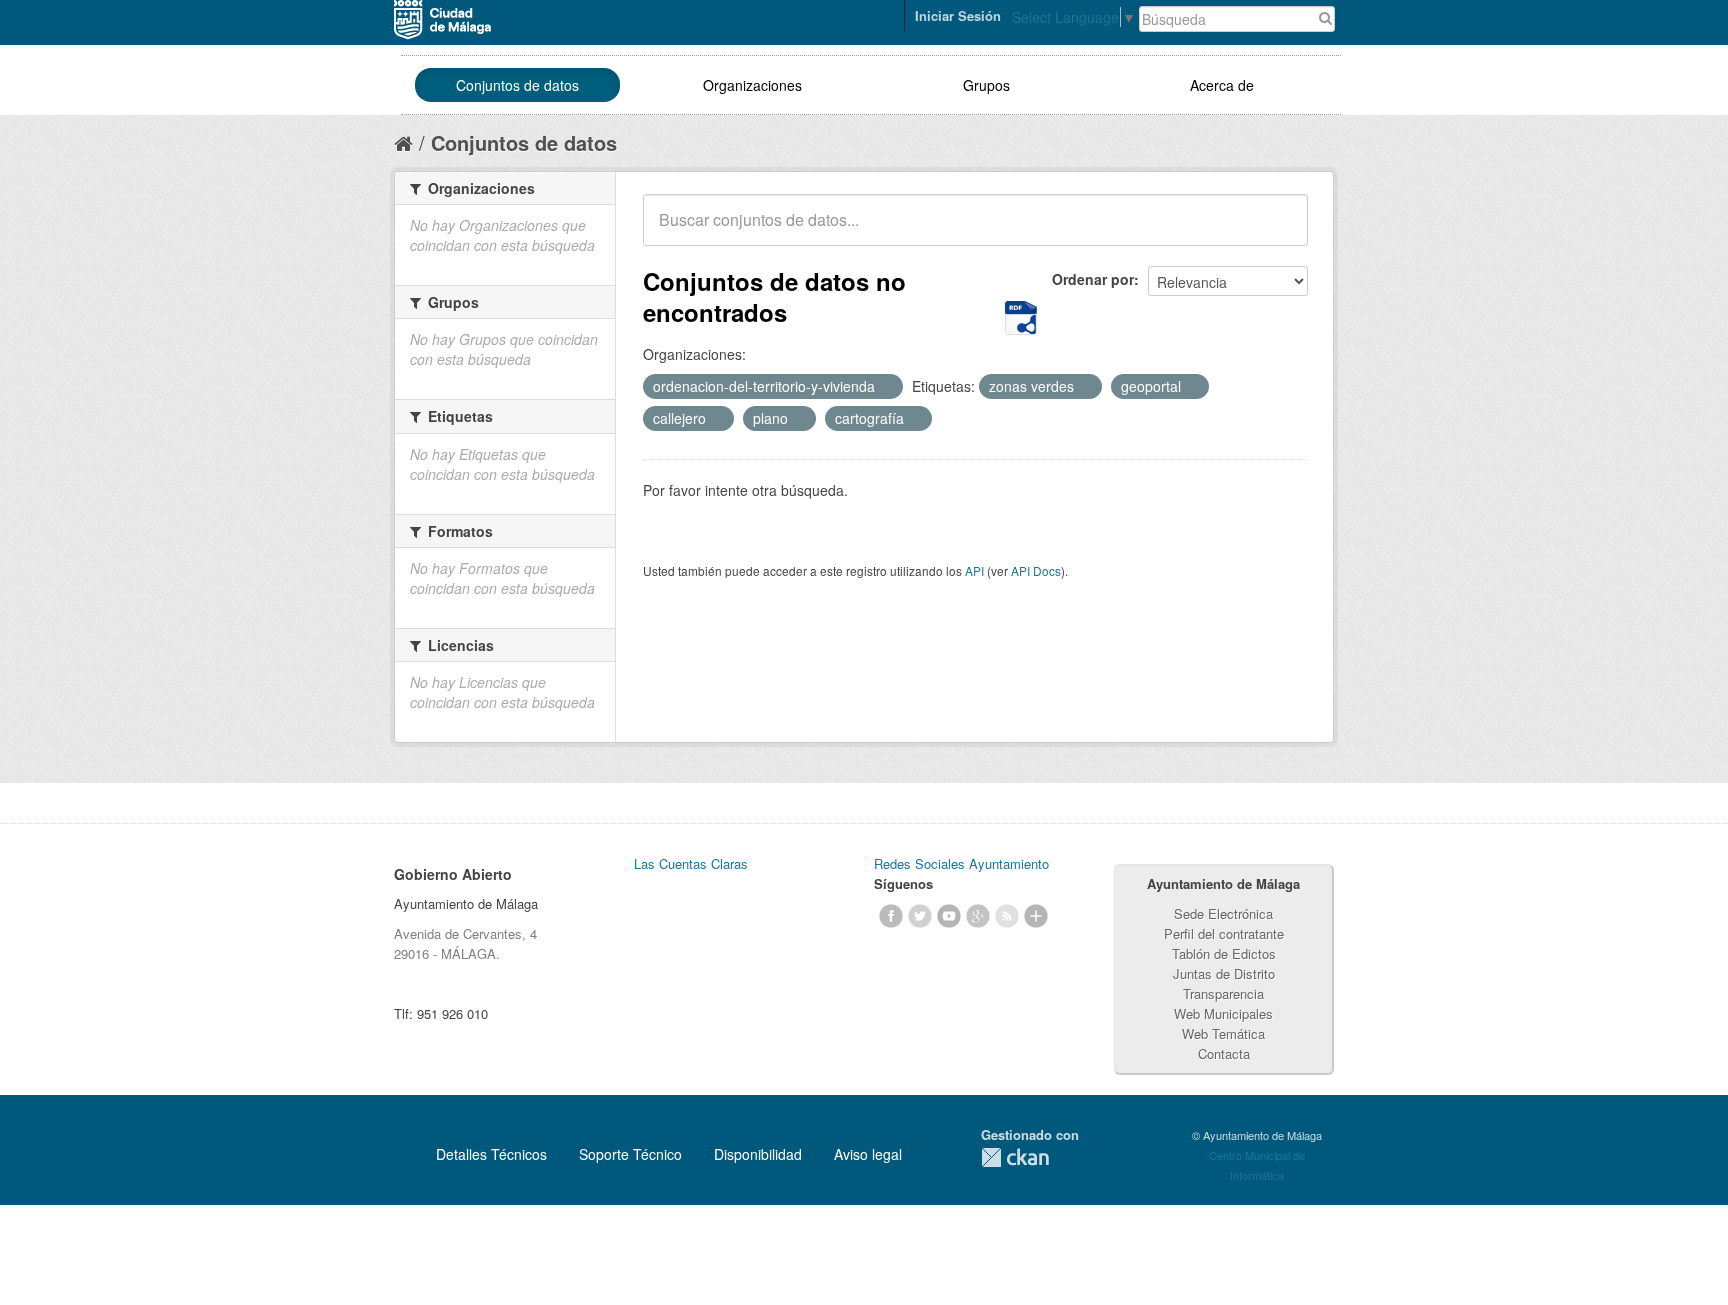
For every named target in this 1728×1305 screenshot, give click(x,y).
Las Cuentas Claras (691, 863)
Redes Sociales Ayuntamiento (961, 863)
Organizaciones (752, 85)
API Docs (1036, 570)
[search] (1279, 231)
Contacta (1224, 1053)
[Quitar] (886, 387)
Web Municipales (1223, 1013)
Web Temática (1223, 1033)
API (974, 570)
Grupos (986, 85)
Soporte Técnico (630, 1154)
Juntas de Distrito (1224, 973)
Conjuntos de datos (517, 85)
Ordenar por (1093, 279)
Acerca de (1222, 85)
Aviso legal (868, 1154)
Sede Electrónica (1223, 913)
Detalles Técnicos (491, 1154)
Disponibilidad (758, 1154)
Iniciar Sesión (958, 15)
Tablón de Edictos (1224, 953)
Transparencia (1223, 993)
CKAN (1015, 1157)
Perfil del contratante (1224, 933)
